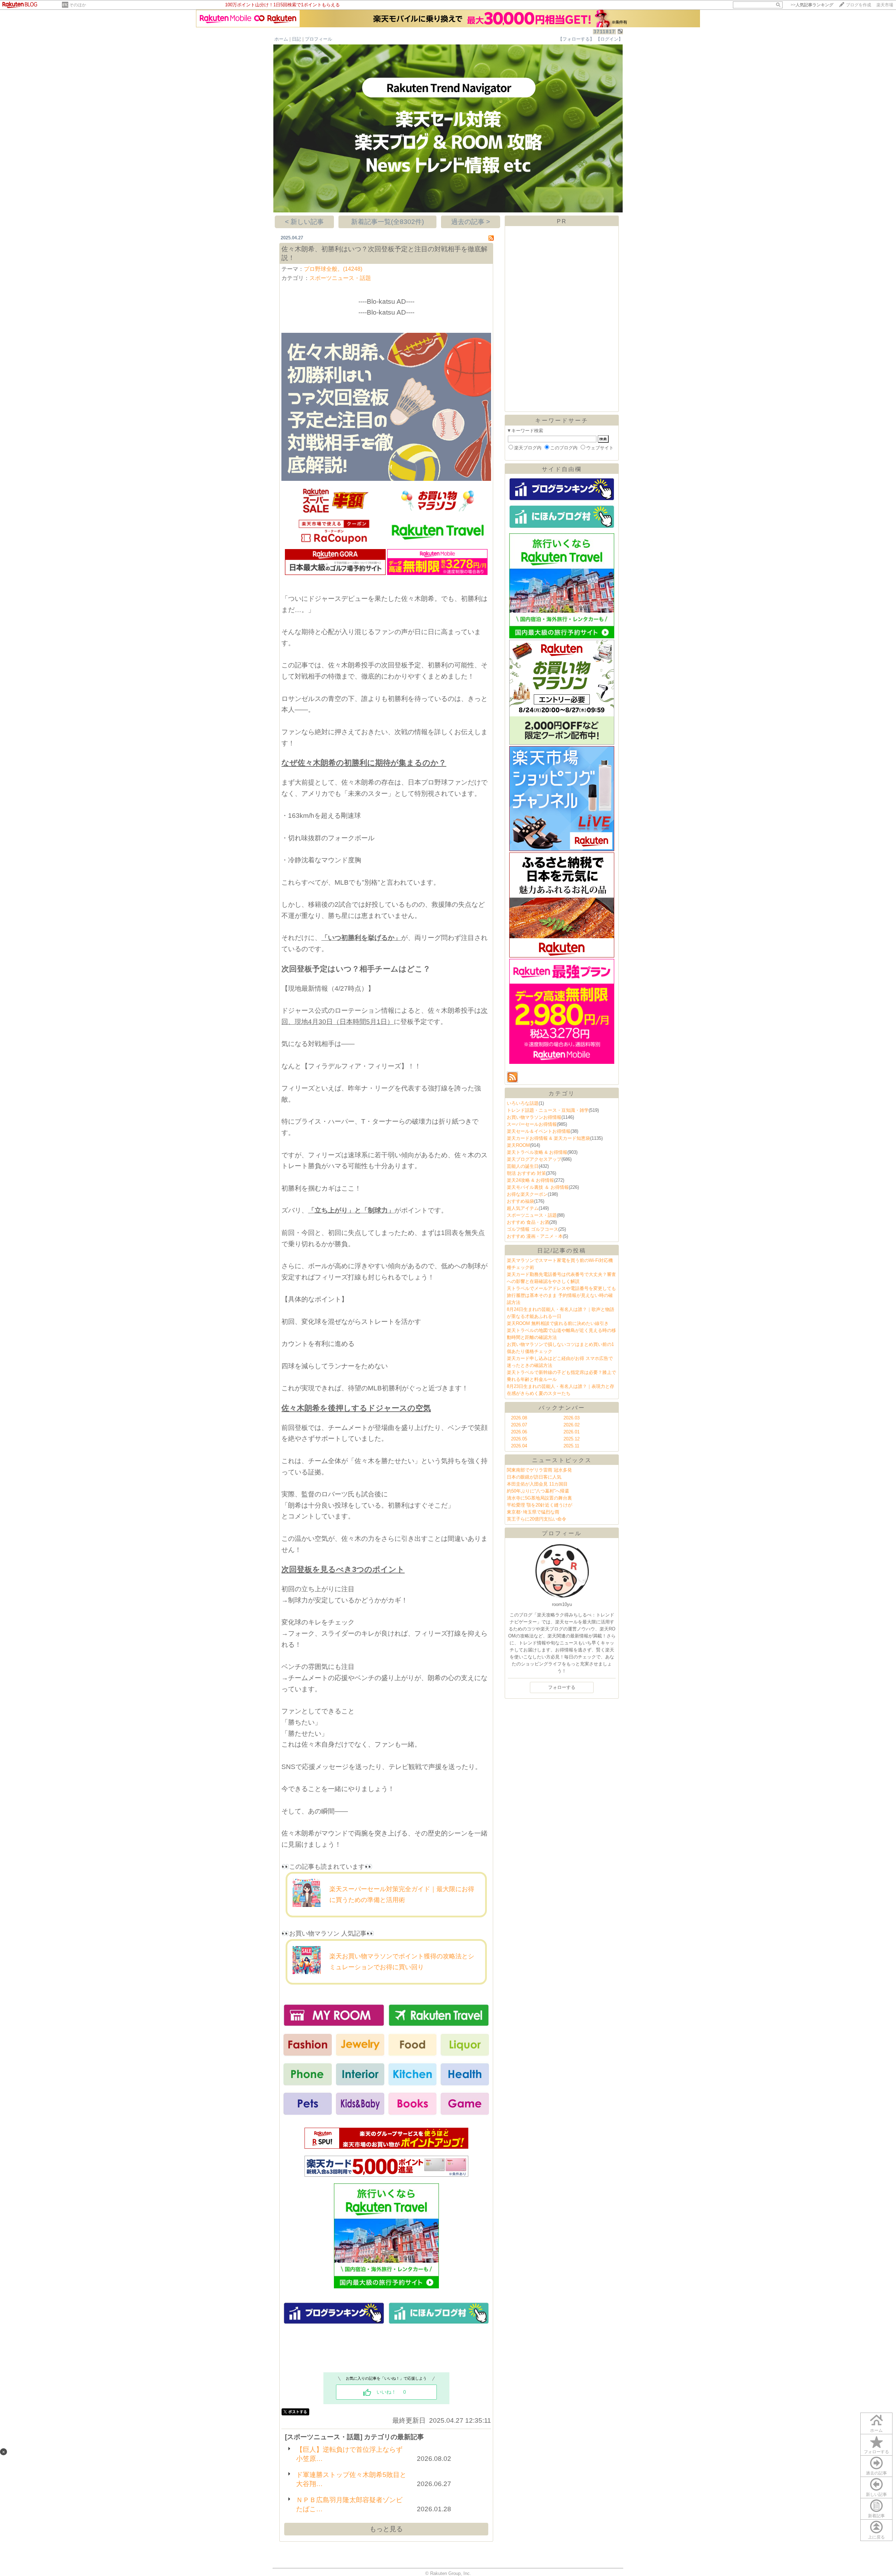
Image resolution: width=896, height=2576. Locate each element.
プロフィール (318, 39)
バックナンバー (562, 1408)
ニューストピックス (562, 1460)
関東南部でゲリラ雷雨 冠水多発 (539, 1470)
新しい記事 (876, 2494)
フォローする (876, 2452)
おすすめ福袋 (520, 1201)
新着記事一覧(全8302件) (387, 222)
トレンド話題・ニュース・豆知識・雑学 (548, 1110)
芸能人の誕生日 (523, 1166)
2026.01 (572, 1432)
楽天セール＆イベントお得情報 (539, 1131)
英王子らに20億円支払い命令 (537, 1519)
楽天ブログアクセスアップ (534, 1159)
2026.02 (572, 1425)
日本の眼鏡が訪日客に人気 (534, 1477)
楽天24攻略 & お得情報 (530, 1180)
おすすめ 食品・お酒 (528, 1222)
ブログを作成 (859, 5)
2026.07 (519, 1425)
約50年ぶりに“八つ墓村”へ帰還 (538, 1491)
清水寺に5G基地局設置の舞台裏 (539, 1498)
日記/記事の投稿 (562, 1251)
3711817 (604, 32)
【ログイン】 (609, 39)
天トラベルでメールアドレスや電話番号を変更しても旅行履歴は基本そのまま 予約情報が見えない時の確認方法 (561, 1295)
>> (812, 5)
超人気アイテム (523, 1208)
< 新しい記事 (304, 222)
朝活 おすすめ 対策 (526, 1173)
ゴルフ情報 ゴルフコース (533, 1229)
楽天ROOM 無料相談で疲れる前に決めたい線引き (558, 1323)
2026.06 (519, 1432)
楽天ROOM (518, 1145)
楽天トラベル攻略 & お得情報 (537, 1152)
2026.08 (519, 1418)
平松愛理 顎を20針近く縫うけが (540, 1505)
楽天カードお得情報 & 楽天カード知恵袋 (548, 1138)
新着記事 (876, 2516)
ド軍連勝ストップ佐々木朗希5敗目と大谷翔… (351, 2479)
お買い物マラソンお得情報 (534, 1117)
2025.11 (571, 1446)
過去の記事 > (471, 222)
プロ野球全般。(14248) (333, 269)
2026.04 (519, 1446)
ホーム (281, 39)
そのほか (78, 5)
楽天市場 (885, 5)
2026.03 (572, 1418)
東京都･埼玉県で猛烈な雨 (533, 1512)
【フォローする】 (576, 39)
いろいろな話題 (523, 1103)
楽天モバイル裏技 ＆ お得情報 (538, 1187)
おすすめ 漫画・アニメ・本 (535, 1236)
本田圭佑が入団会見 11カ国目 (537, 1484)
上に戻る (876, 2537)
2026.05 (519, 1439)
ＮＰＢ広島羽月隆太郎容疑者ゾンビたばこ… (349, 2504)
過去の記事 (876, 2473)
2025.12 (572, 1439)
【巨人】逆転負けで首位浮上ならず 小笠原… (349, 2454)
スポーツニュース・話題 (340, 278)
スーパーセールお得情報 (532, 1124)
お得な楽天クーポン (527, 1194)
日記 (296, 39)
